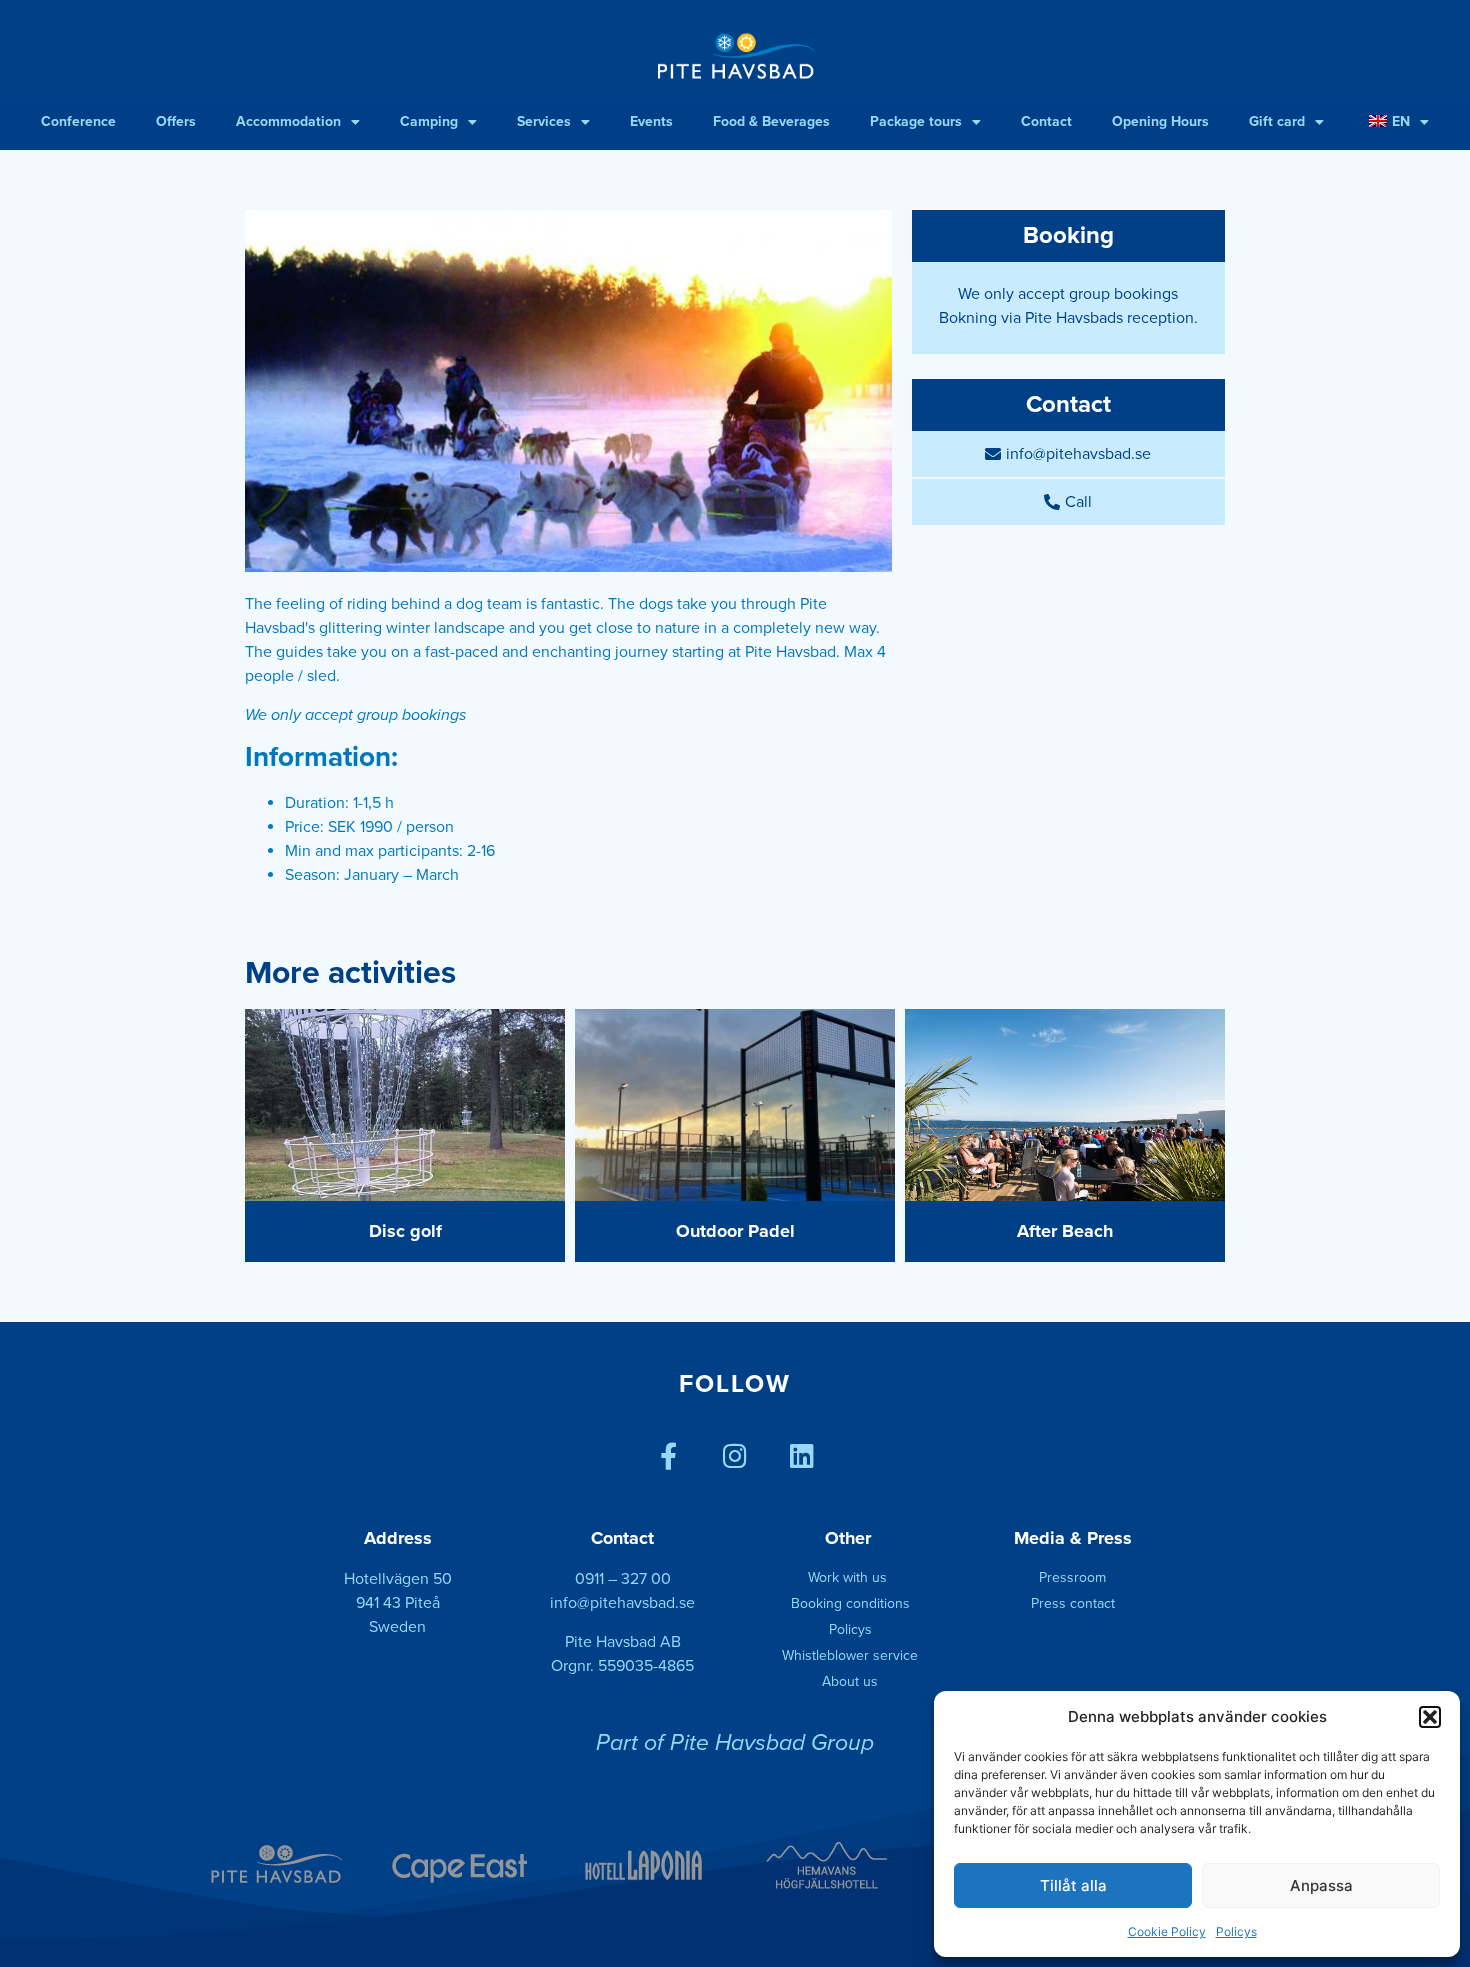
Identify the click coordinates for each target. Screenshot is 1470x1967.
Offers (176, 121)
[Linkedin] (802, 1455)
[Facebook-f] (668, 1455)
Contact (1046, 121)
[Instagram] (735, 1455)
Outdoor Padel (735, 1231)
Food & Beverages (771, 121)
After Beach (1065, 1231)
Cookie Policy (1167, 1931)
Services (544, 121)
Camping (429, 121)
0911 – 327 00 (623, 1579)
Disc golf (405, 1231)
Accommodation (288, 121)
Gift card (1277, 121)
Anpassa (1321, 1885)
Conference (78, 121)
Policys (1236, 1931)
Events (651, 121)
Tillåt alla (1073, 1885)
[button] (1430, 1717)
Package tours (916, 121)
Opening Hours (1160, 121)
